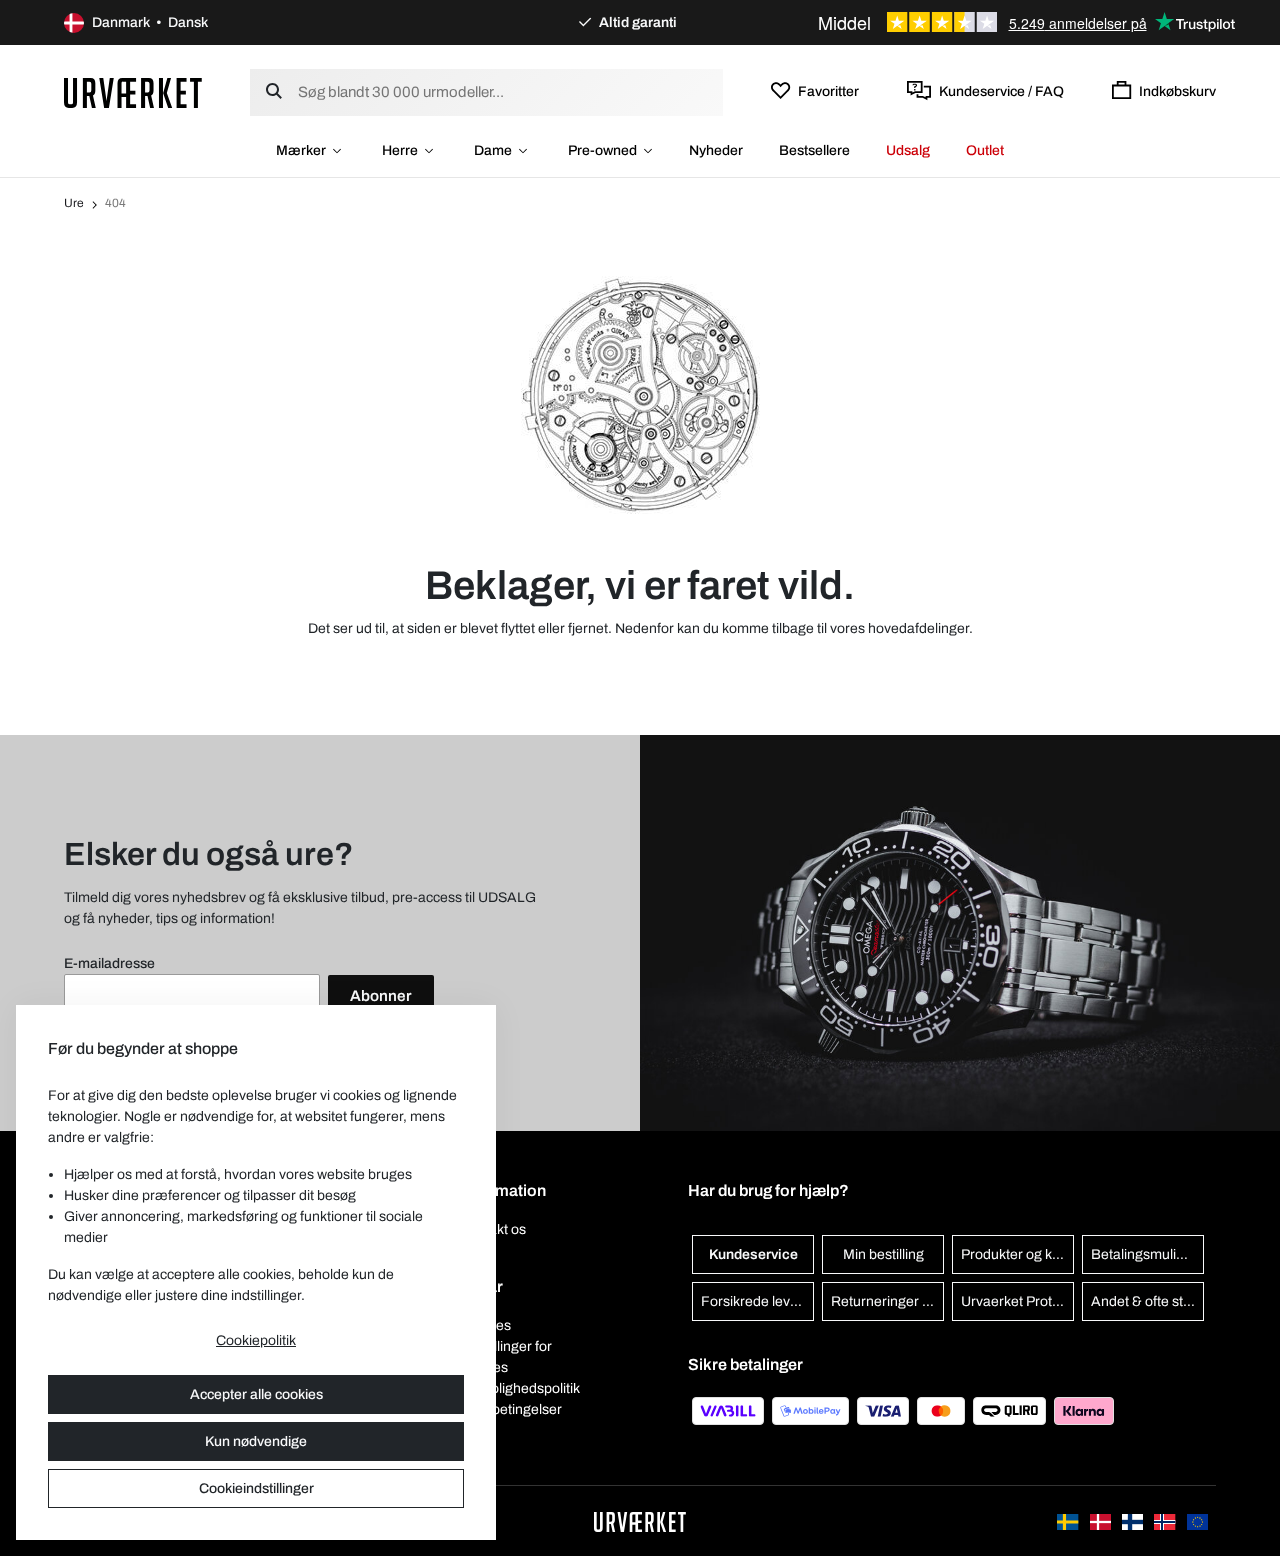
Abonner (381, 996)
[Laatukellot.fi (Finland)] (1134, 1520)
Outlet (985, 150)
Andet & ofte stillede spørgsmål (1147, 1301)
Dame (493, 150)
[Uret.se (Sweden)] (1069, 1520)
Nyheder (716, 150)
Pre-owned (602, 150)
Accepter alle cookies (256, 1394)
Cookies (485, 1325)
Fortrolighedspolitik (520, 1388)
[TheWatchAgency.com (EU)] (1197, 1520)
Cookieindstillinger (256, 1488)
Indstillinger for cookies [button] (506, 1357)
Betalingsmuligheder (1147, 1254)
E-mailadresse (109, 963)
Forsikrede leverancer (757, 1301)
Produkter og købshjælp (1017, 1254)
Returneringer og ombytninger (887, 1301)
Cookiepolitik (256, 1340)
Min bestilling (883, 1254)
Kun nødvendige (256, 1441)
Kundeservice (753, 1254)
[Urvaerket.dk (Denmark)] (1102, 1520)
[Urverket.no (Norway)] (1166, 1520)
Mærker (301, 150)
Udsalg (908, 150)
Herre (400, 150)
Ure (74, 203)
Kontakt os (493, 1229)
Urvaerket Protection (1017, 1301)
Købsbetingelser (511, 1409)
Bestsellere (814, 150)
